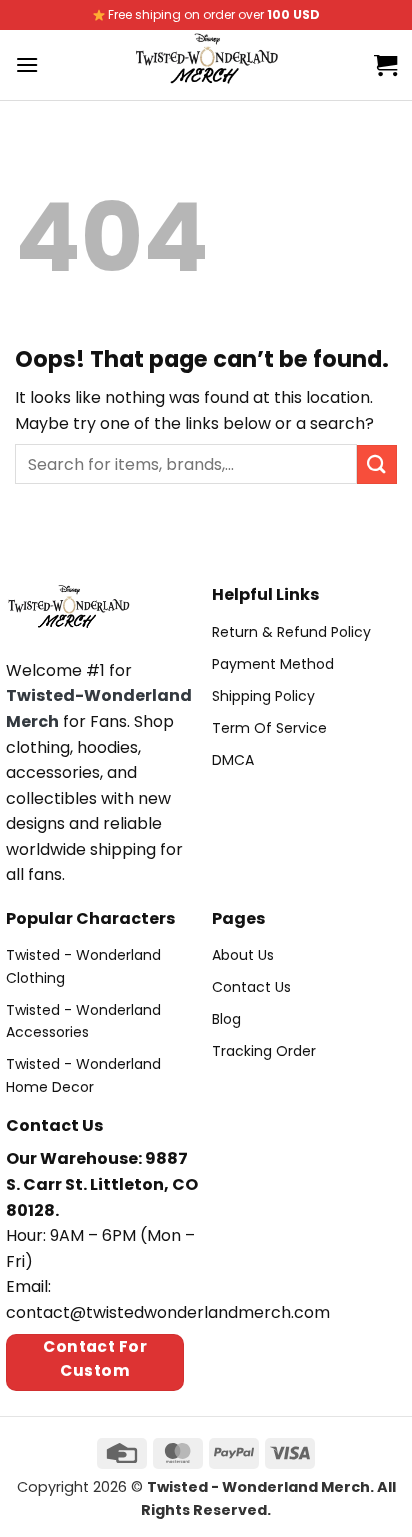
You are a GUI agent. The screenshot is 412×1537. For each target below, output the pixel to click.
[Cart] (385, 65)
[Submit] (377, 464)
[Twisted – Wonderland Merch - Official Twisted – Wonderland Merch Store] (206, 65)
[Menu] (27, 64)
